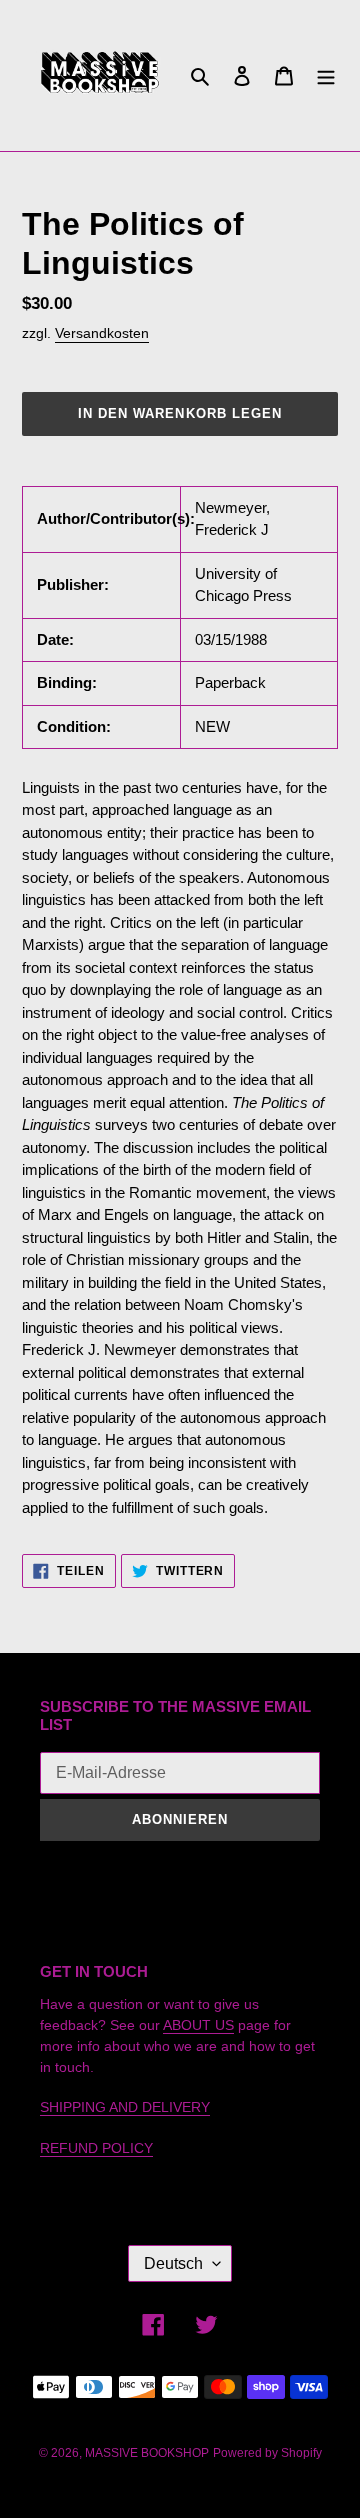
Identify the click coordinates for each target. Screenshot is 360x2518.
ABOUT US (198, 2025)
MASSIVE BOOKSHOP (147, 2453)
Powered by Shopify (267, 2453)
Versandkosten (102, 333)
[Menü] (326, 75)
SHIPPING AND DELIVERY (125, 2107)
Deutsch (173, 2263)
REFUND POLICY (96, 2148)
